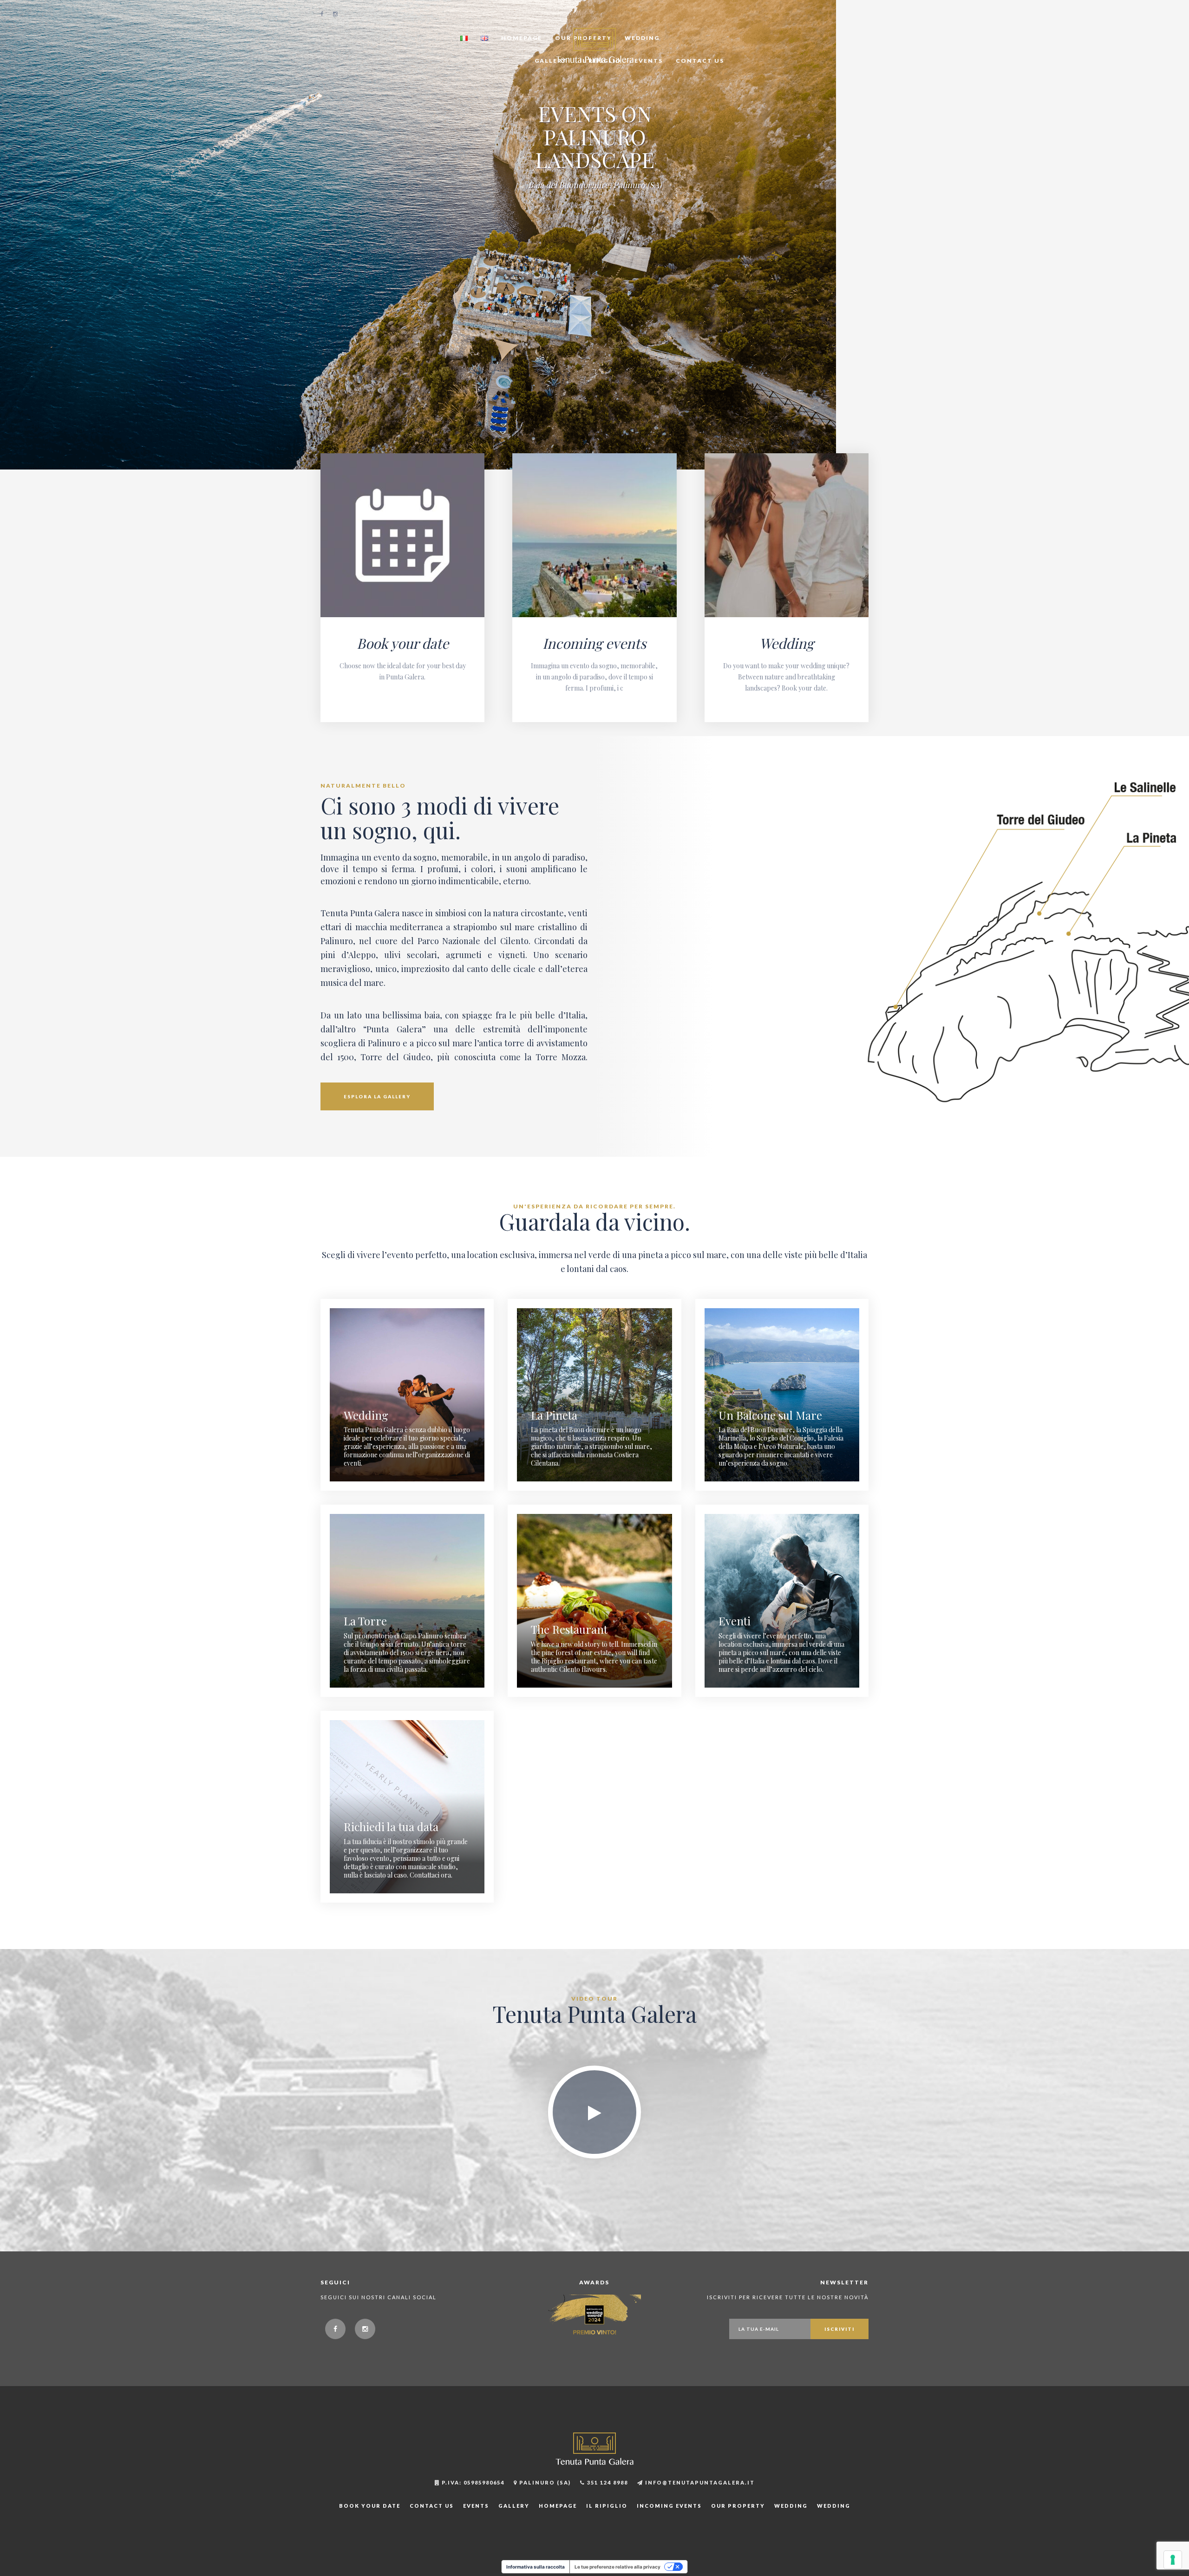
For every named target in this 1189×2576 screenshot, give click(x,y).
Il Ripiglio (607, 2506)
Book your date (403, 643)
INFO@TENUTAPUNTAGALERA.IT (699, 2482)
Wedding (787, 643)
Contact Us (700, 61)
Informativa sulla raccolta (536, 2567)
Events (649, 61)
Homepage (522, 38)
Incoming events (594, 643)
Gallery (514, 2506)
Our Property (738, 2506)
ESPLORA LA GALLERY (377, 1096)
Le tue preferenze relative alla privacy (617, 2567)
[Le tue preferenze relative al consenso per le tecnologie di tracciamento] (1173, 2560)
